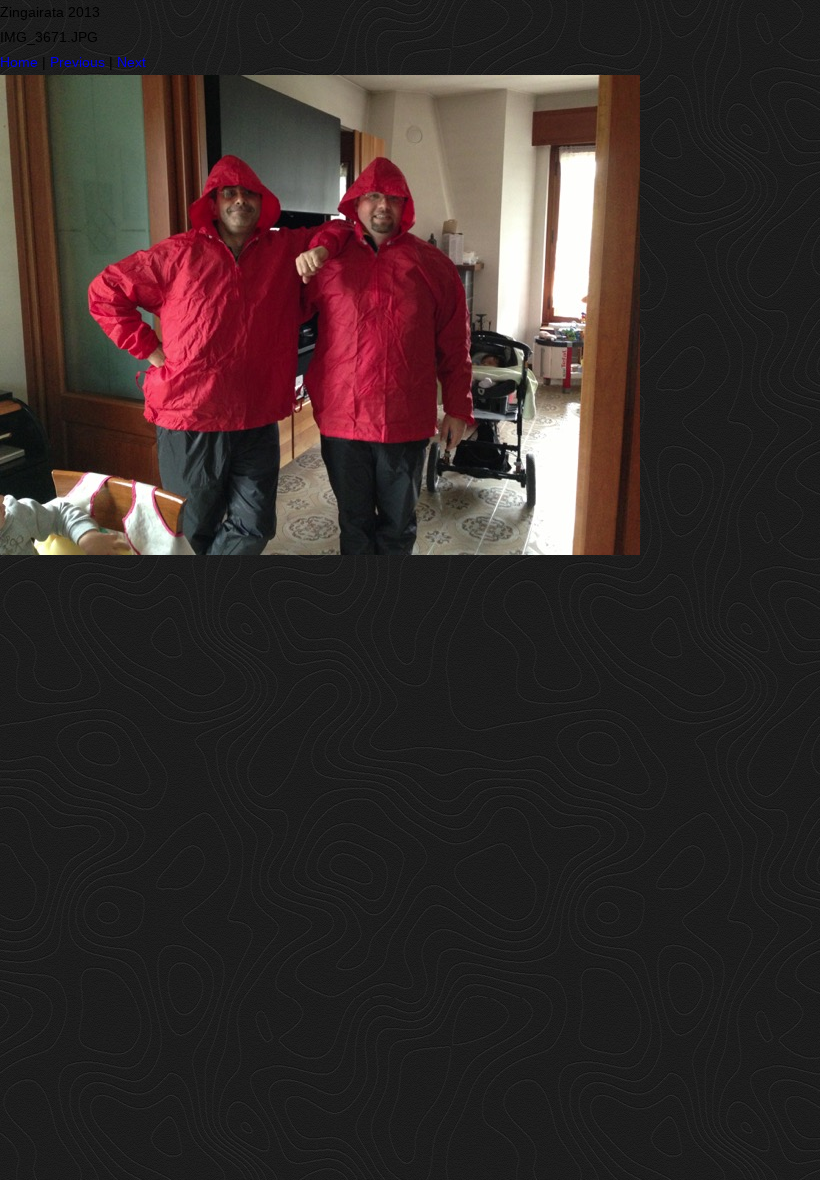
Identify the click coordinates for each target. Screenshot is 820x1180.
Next (131, 62)
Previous (77, 62)
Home (19, 62)
